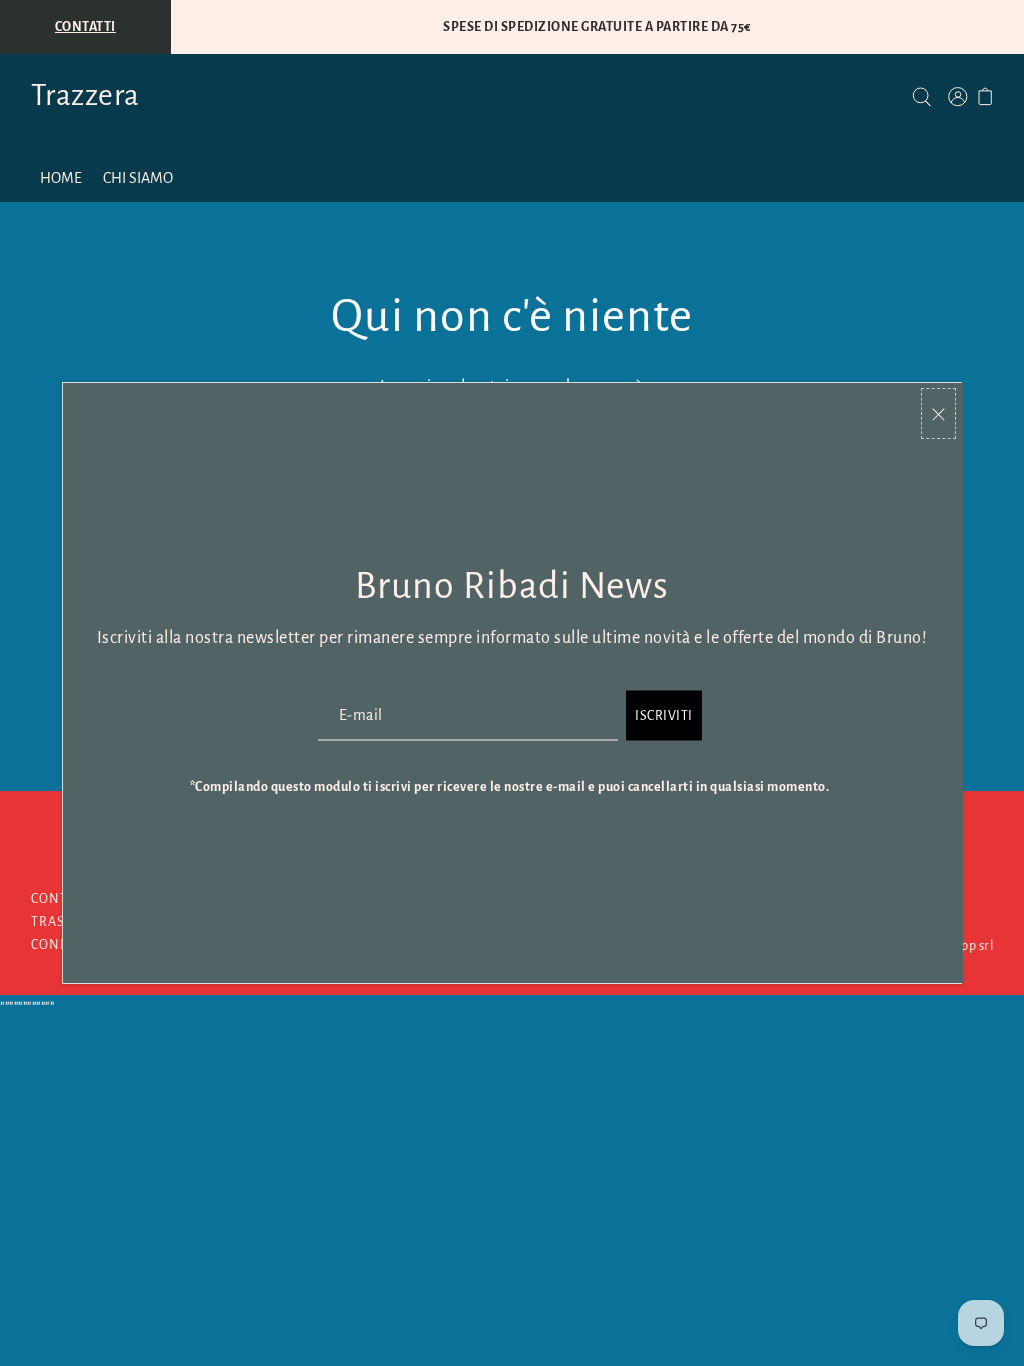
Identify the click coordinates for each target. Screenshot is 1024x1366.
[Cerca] (921, 96)
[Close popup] (938, 413)
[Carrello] (985, 96)
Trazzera (85, 95)
